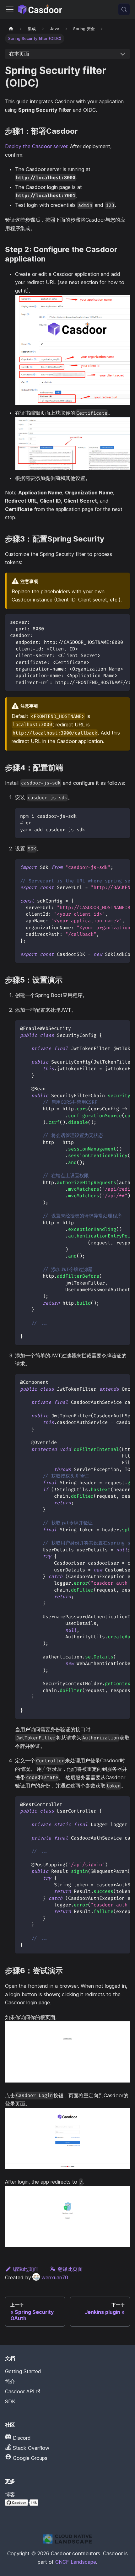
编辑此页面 (25, 2269)
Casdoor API (20, 2391)
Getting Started (23, 2371)
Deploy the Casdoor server (36, 146)
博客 (10, 2494)
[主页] (11, 29)
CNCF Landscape (76, 2562)
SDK (10, 2401)
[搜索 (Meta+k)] (124, 9)
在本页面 (19, 54)
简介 (10, 2381)
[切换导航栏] (10, 9)
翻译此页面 (70, 2269)
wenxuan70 (55, 2277)
